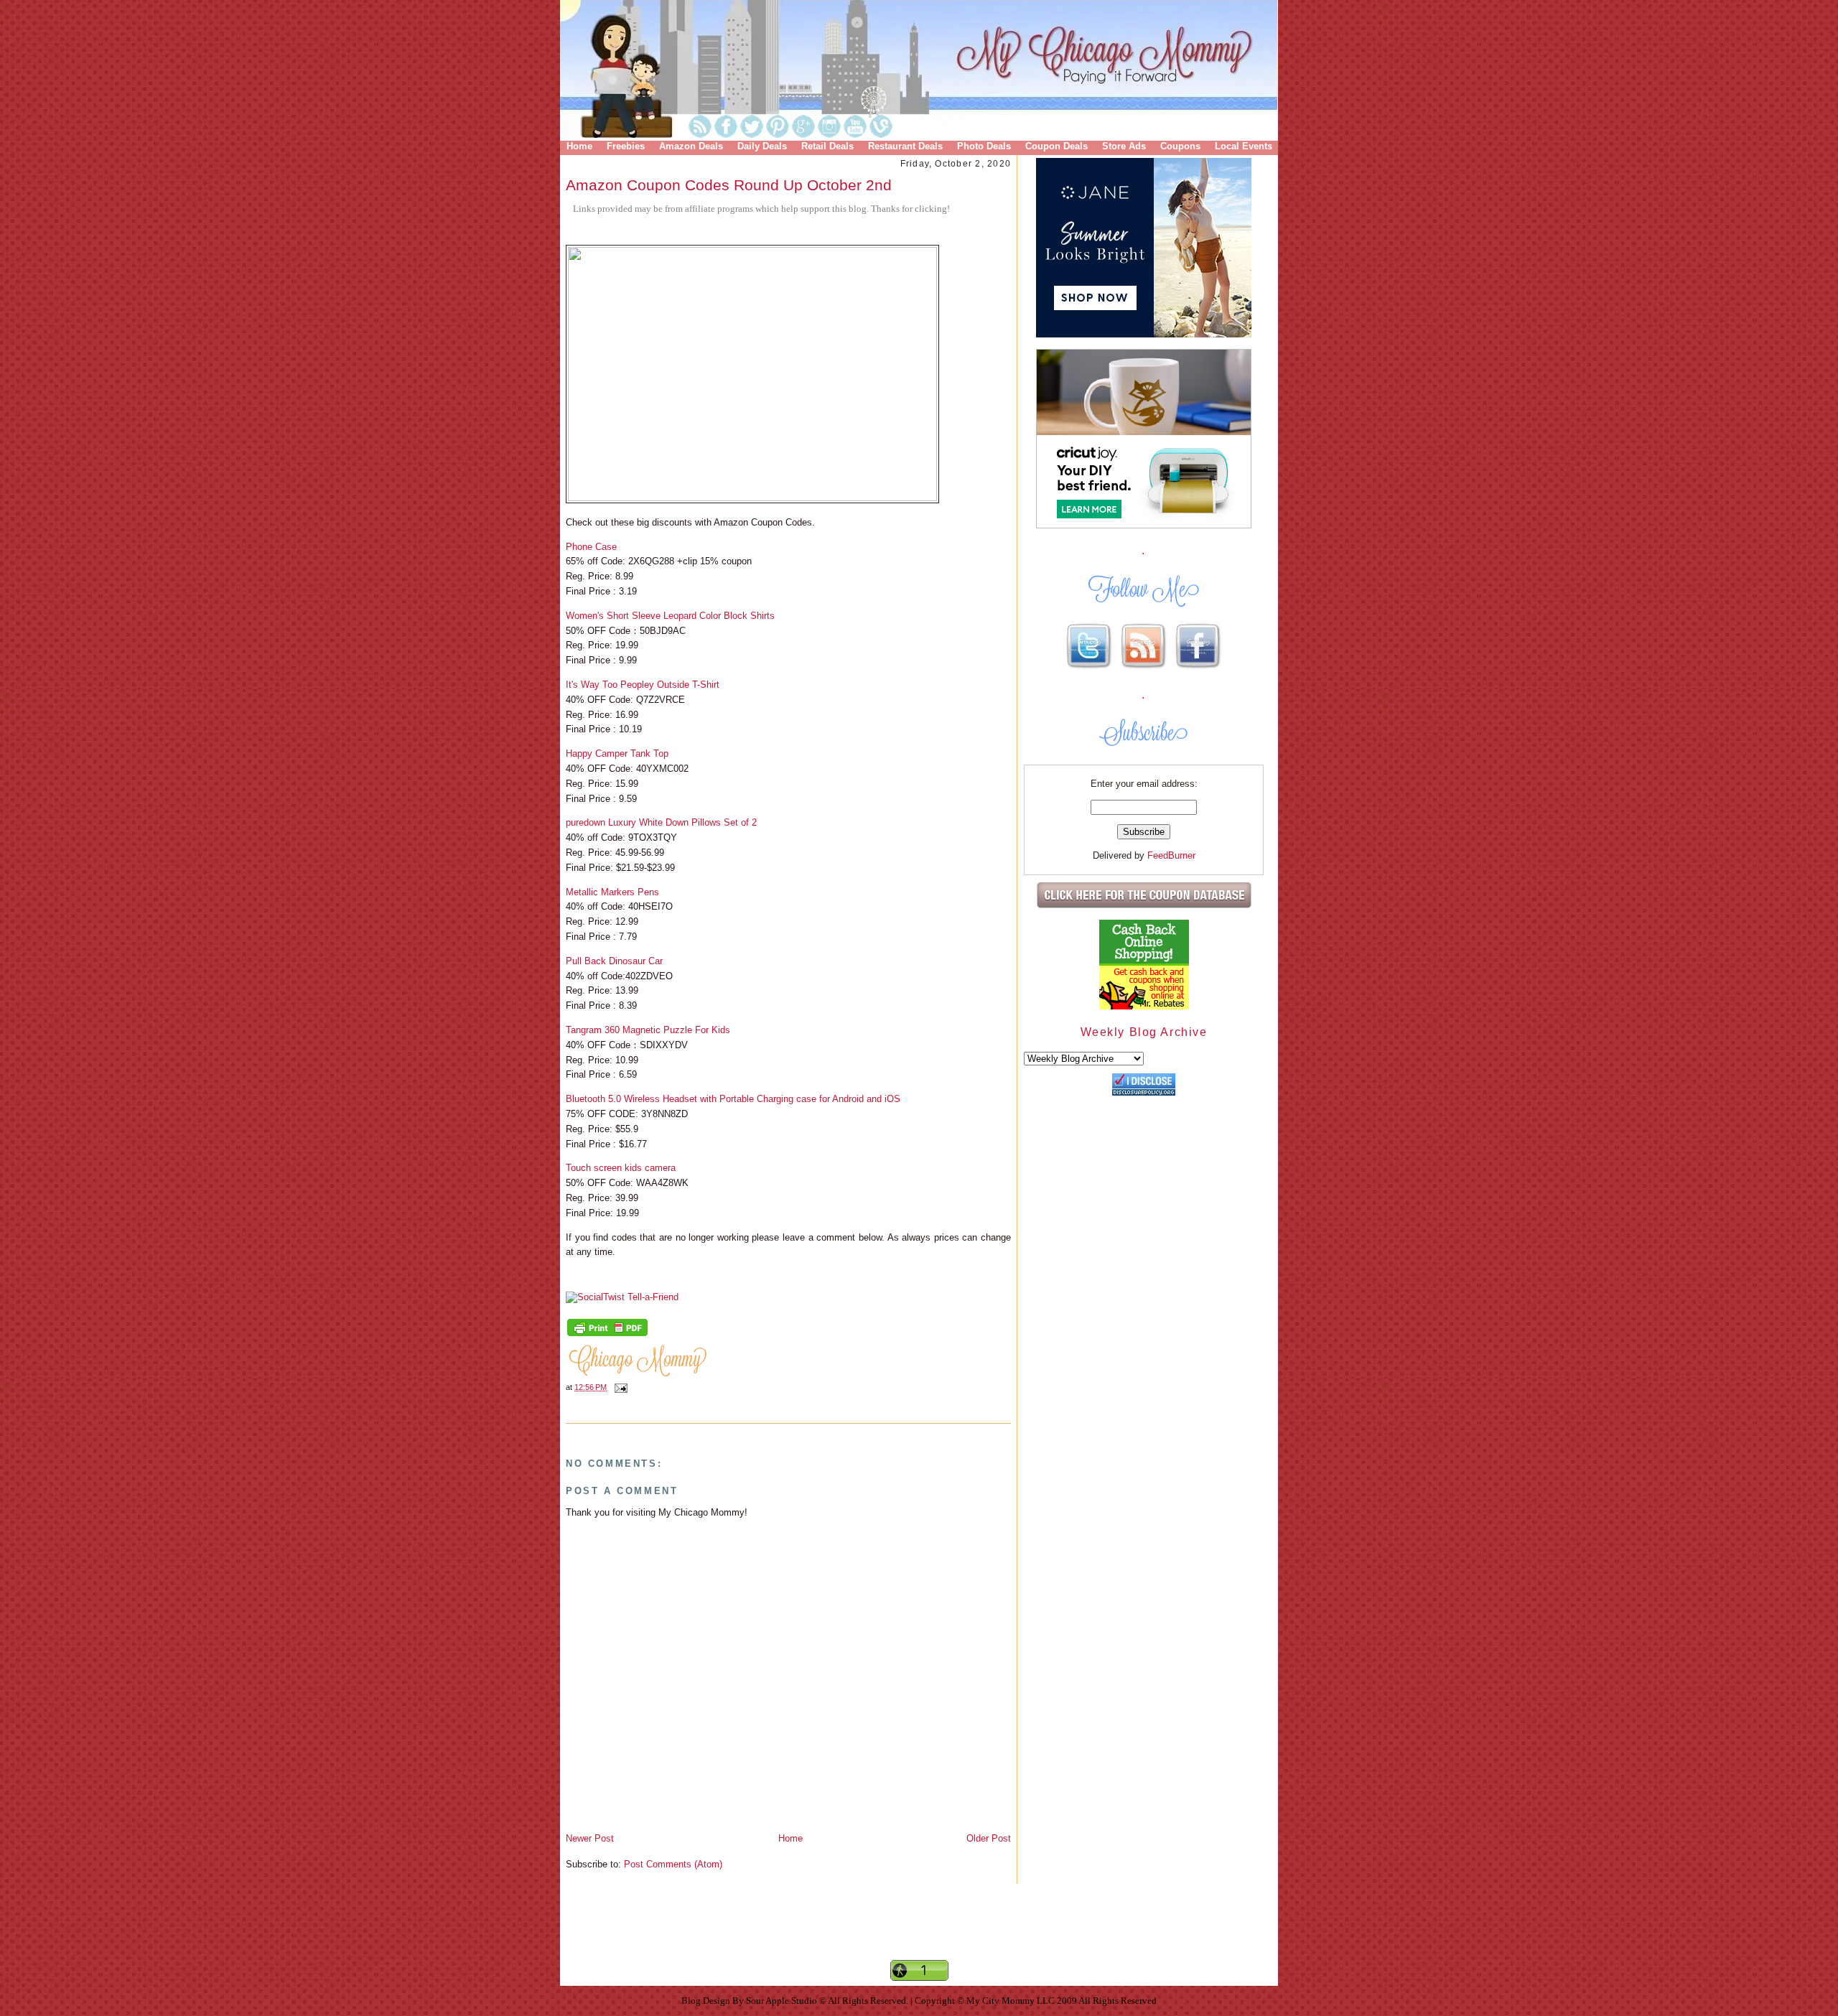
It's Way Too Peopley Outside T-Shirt (643, 685)
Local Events (1244, 146)
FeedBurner (1171, 855)
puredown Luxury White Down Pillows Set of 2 (661, 822)
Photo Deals (984, 146)
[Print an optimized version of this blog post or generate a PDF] (607, 1335)
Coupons (1180, 146)
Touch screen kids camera (621, 1168)
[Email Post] (619, 1387)
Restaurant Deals (905, 146)
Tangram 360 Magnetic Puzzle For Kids (648, 1030)
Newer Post (590, 1838)
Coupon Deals (1056, 146)
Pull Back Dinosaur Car (614, 961)
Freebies (626, 146)
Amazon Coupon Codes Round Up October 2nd (729, 185)
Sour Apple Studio (783, 2001)
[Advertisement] (919, 1934)
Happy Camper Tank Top (617, 753)
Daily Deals (762, 146)
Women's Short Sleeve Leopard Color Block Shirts (670, 616)
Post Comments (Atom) (673, 1864)
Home (579, 146)
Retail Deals (827, 146)
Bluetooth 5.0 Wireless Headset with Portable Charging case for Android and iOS (733, 1099)
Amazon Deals (691, 146)
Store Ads (1124, 146)
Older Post (989, 1838)
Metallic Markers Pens (612, 892)
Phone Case (591, 547)
